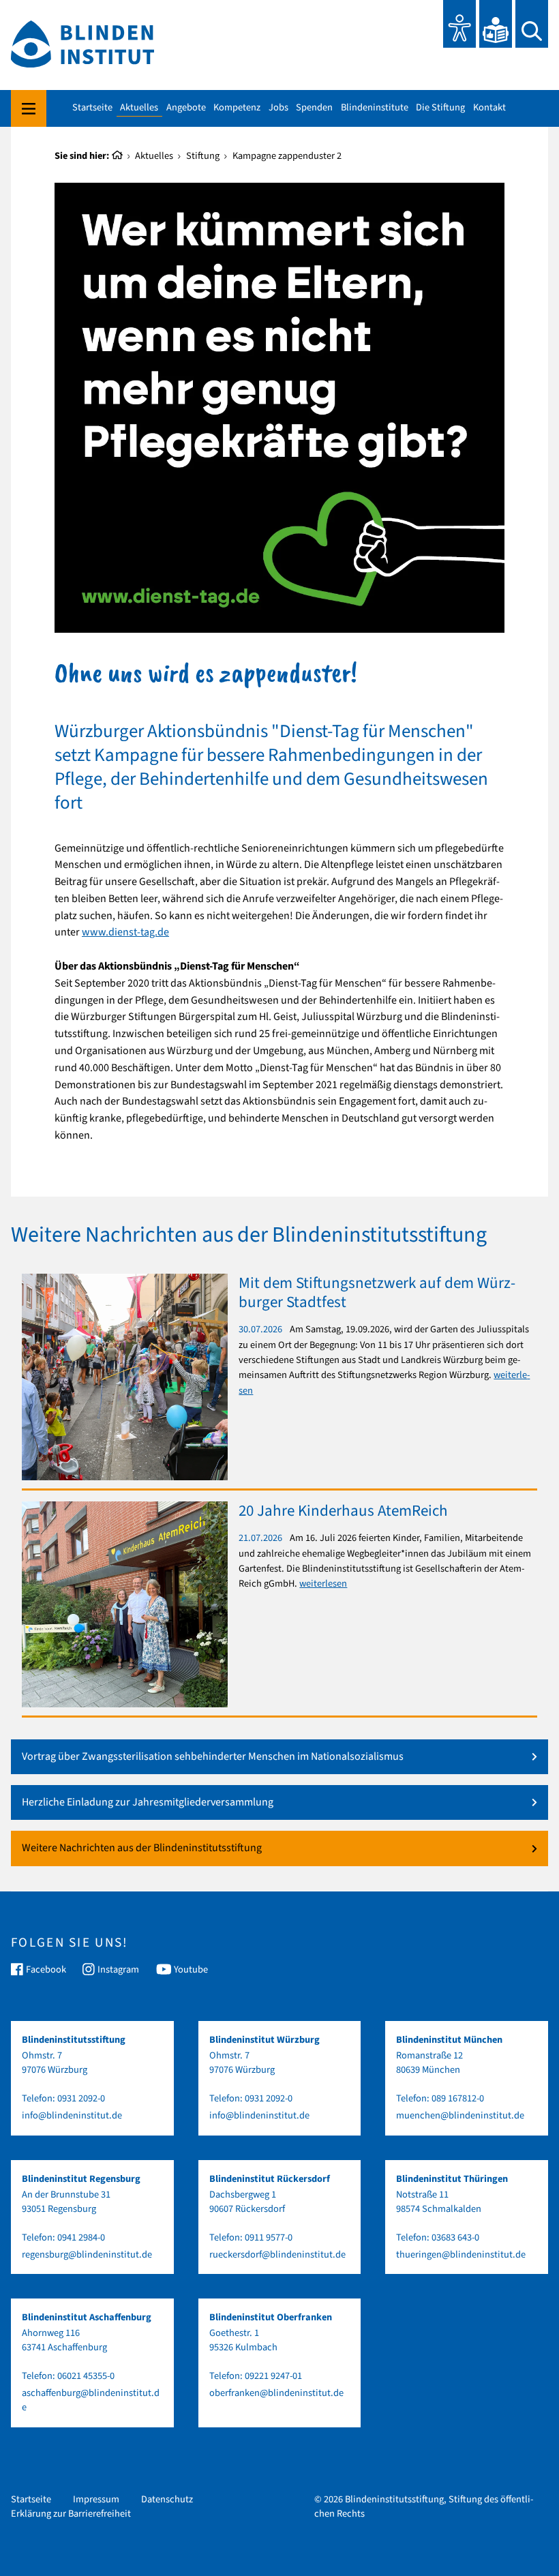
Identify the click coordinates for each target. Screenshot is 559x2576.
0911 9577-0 (269, 2237)
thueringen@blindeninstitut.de (461, 2255)
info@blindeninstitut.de (72, 2115)
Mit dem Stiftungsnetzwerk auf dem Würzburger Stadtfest (377, 1292)
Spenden (314, 108)
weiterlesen (323, 1584)
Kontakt (489, 108)
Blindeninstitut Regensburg (81, 2179)
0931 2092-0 (81, 2098)
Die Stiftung (440, 108)
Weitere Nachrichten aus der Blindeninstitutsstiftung (142, 1848)
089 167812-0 (458, 2098)
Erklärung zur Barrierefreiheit (71, 2514)
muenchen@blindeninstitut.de (460, 2115)
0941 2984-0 (81, 2237)
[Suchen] (532, 24)
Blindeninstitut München (449, 2040)
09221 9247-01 (273, 2376)
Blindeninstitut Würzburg (265, 2040)
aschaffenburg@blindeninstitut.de (91, 2400)
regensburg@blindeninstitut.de (87, 2255)
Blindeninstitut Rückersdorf (270, 2179)
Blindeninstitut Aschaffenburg (87, 2317)
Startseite (92, 108)
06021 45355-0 (86, 2376)
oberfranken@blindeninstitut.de (276, 2393)
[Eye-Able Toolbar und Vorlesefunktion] (459, 24)
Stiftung (203, 156)
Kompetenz (237, 108)
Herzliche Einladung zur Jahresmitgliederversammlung (148, 1802)
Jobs (278, 108)
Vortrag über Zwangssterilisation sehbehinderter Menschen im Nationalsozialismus (213, 1757)
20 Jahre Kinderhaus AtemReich (343, 1511)
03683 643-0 (455, 2237)
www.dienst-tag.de (125, 932)
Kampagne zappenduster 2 (287, 156)
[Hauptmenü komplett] (29, 109)
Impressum (96, 2499)
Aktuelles (139, 108)
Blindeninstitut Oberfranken (271, 2317)
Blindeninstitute (375, 108)
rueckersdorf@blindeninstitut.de (277, 2255)
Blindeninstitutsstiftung (74, 2040)
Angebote (186, 108)
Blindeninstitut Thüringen (452, 2179)
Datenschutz (167, 2499)
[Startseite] (118, 156)
